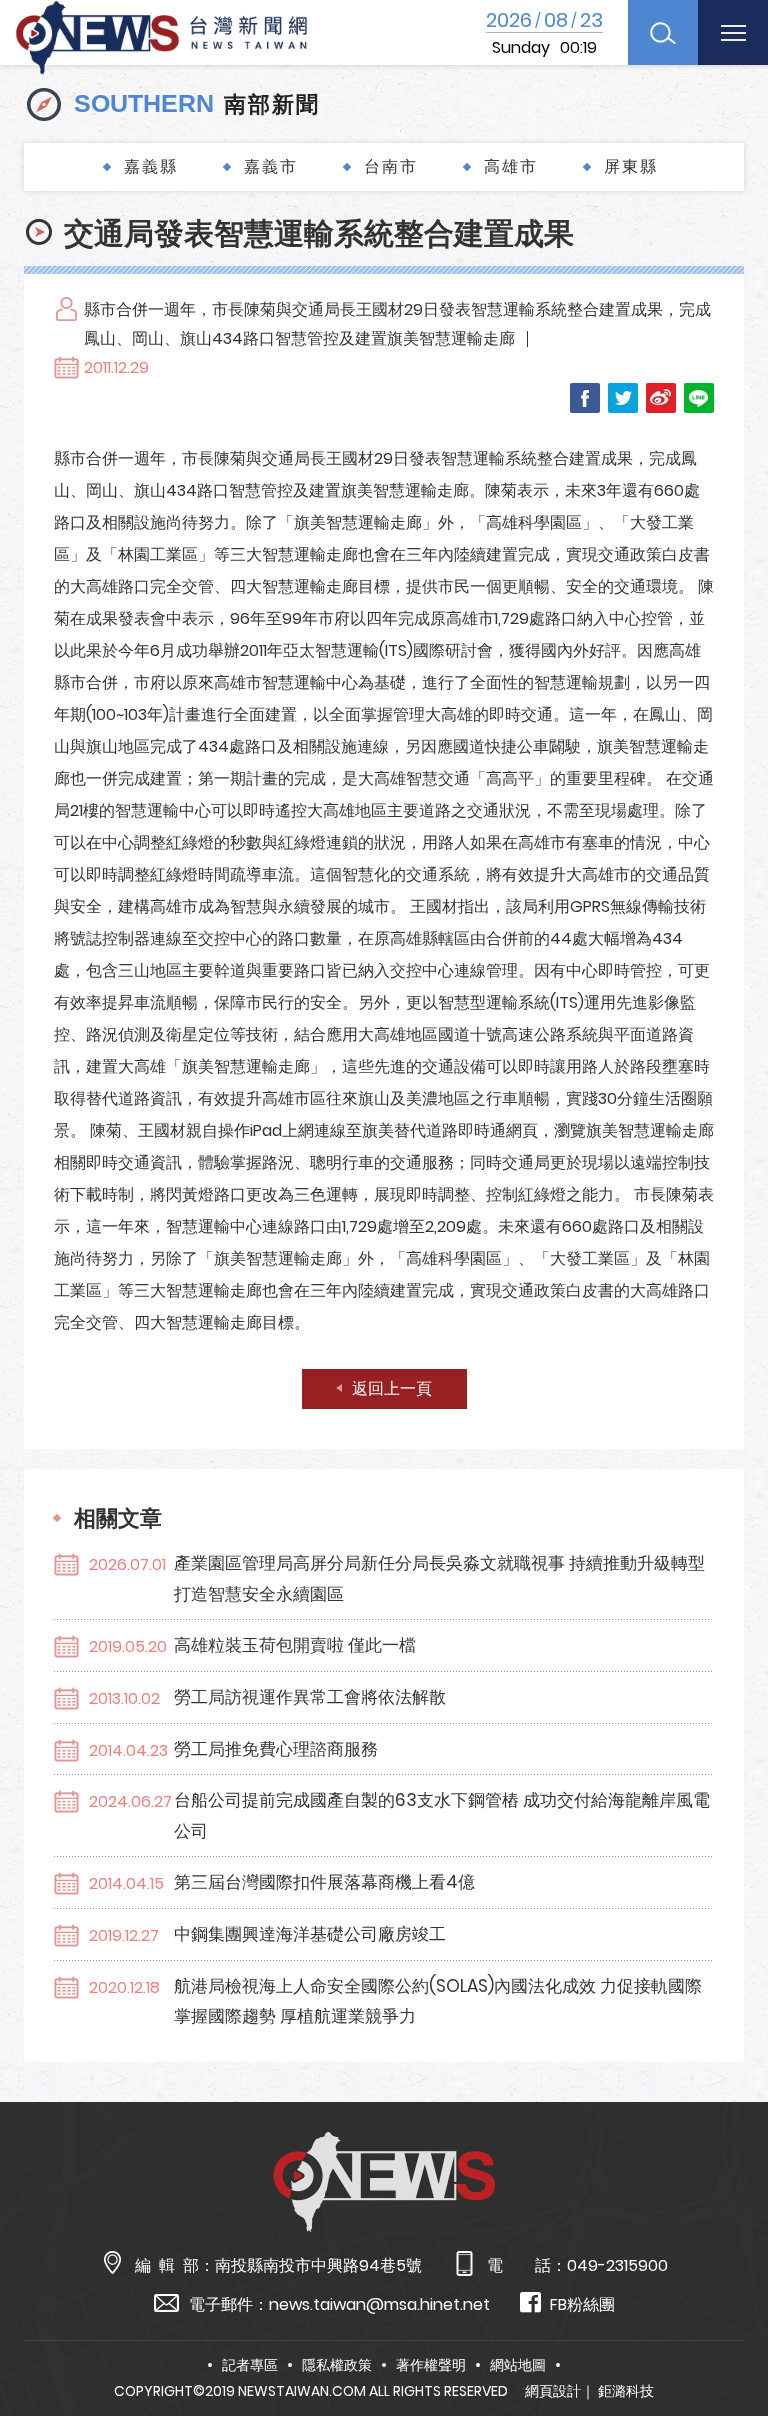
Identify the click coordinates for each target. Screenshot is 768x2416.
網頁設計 (553, 2391)
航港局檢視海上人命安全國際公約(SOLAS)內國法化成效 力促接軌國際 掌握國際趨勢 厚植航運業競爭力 (438, 2001)
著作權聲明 (431, 2365)
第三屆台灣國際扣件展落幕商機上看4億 (324, 1882)
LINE (699, 398)
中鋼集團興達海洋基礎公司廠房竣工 (310, 1934)
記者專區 (250, 2365)
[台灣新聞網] (161, 34)
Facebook (585, 398)
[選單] (733, 32)
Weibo (661, 398)
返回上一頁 (392, 1388)
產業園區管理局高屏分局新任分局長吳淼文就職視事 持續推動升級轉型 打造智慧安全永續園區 (439, 1578)
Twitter (623, 398)
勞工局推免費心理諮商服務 (276, 1749)
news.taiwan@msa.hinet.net (379, 2304)
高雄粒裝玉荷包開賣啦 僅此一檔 (295, 1645)
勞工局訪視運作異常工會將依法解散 (310, 1697)
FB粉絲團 (582, 2304)
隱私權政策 (337, 2365)
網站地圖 (518, 2365)
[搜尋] (663, 32)
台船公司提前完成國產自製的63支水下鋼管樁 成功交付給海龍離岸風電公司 (442, 1815)
